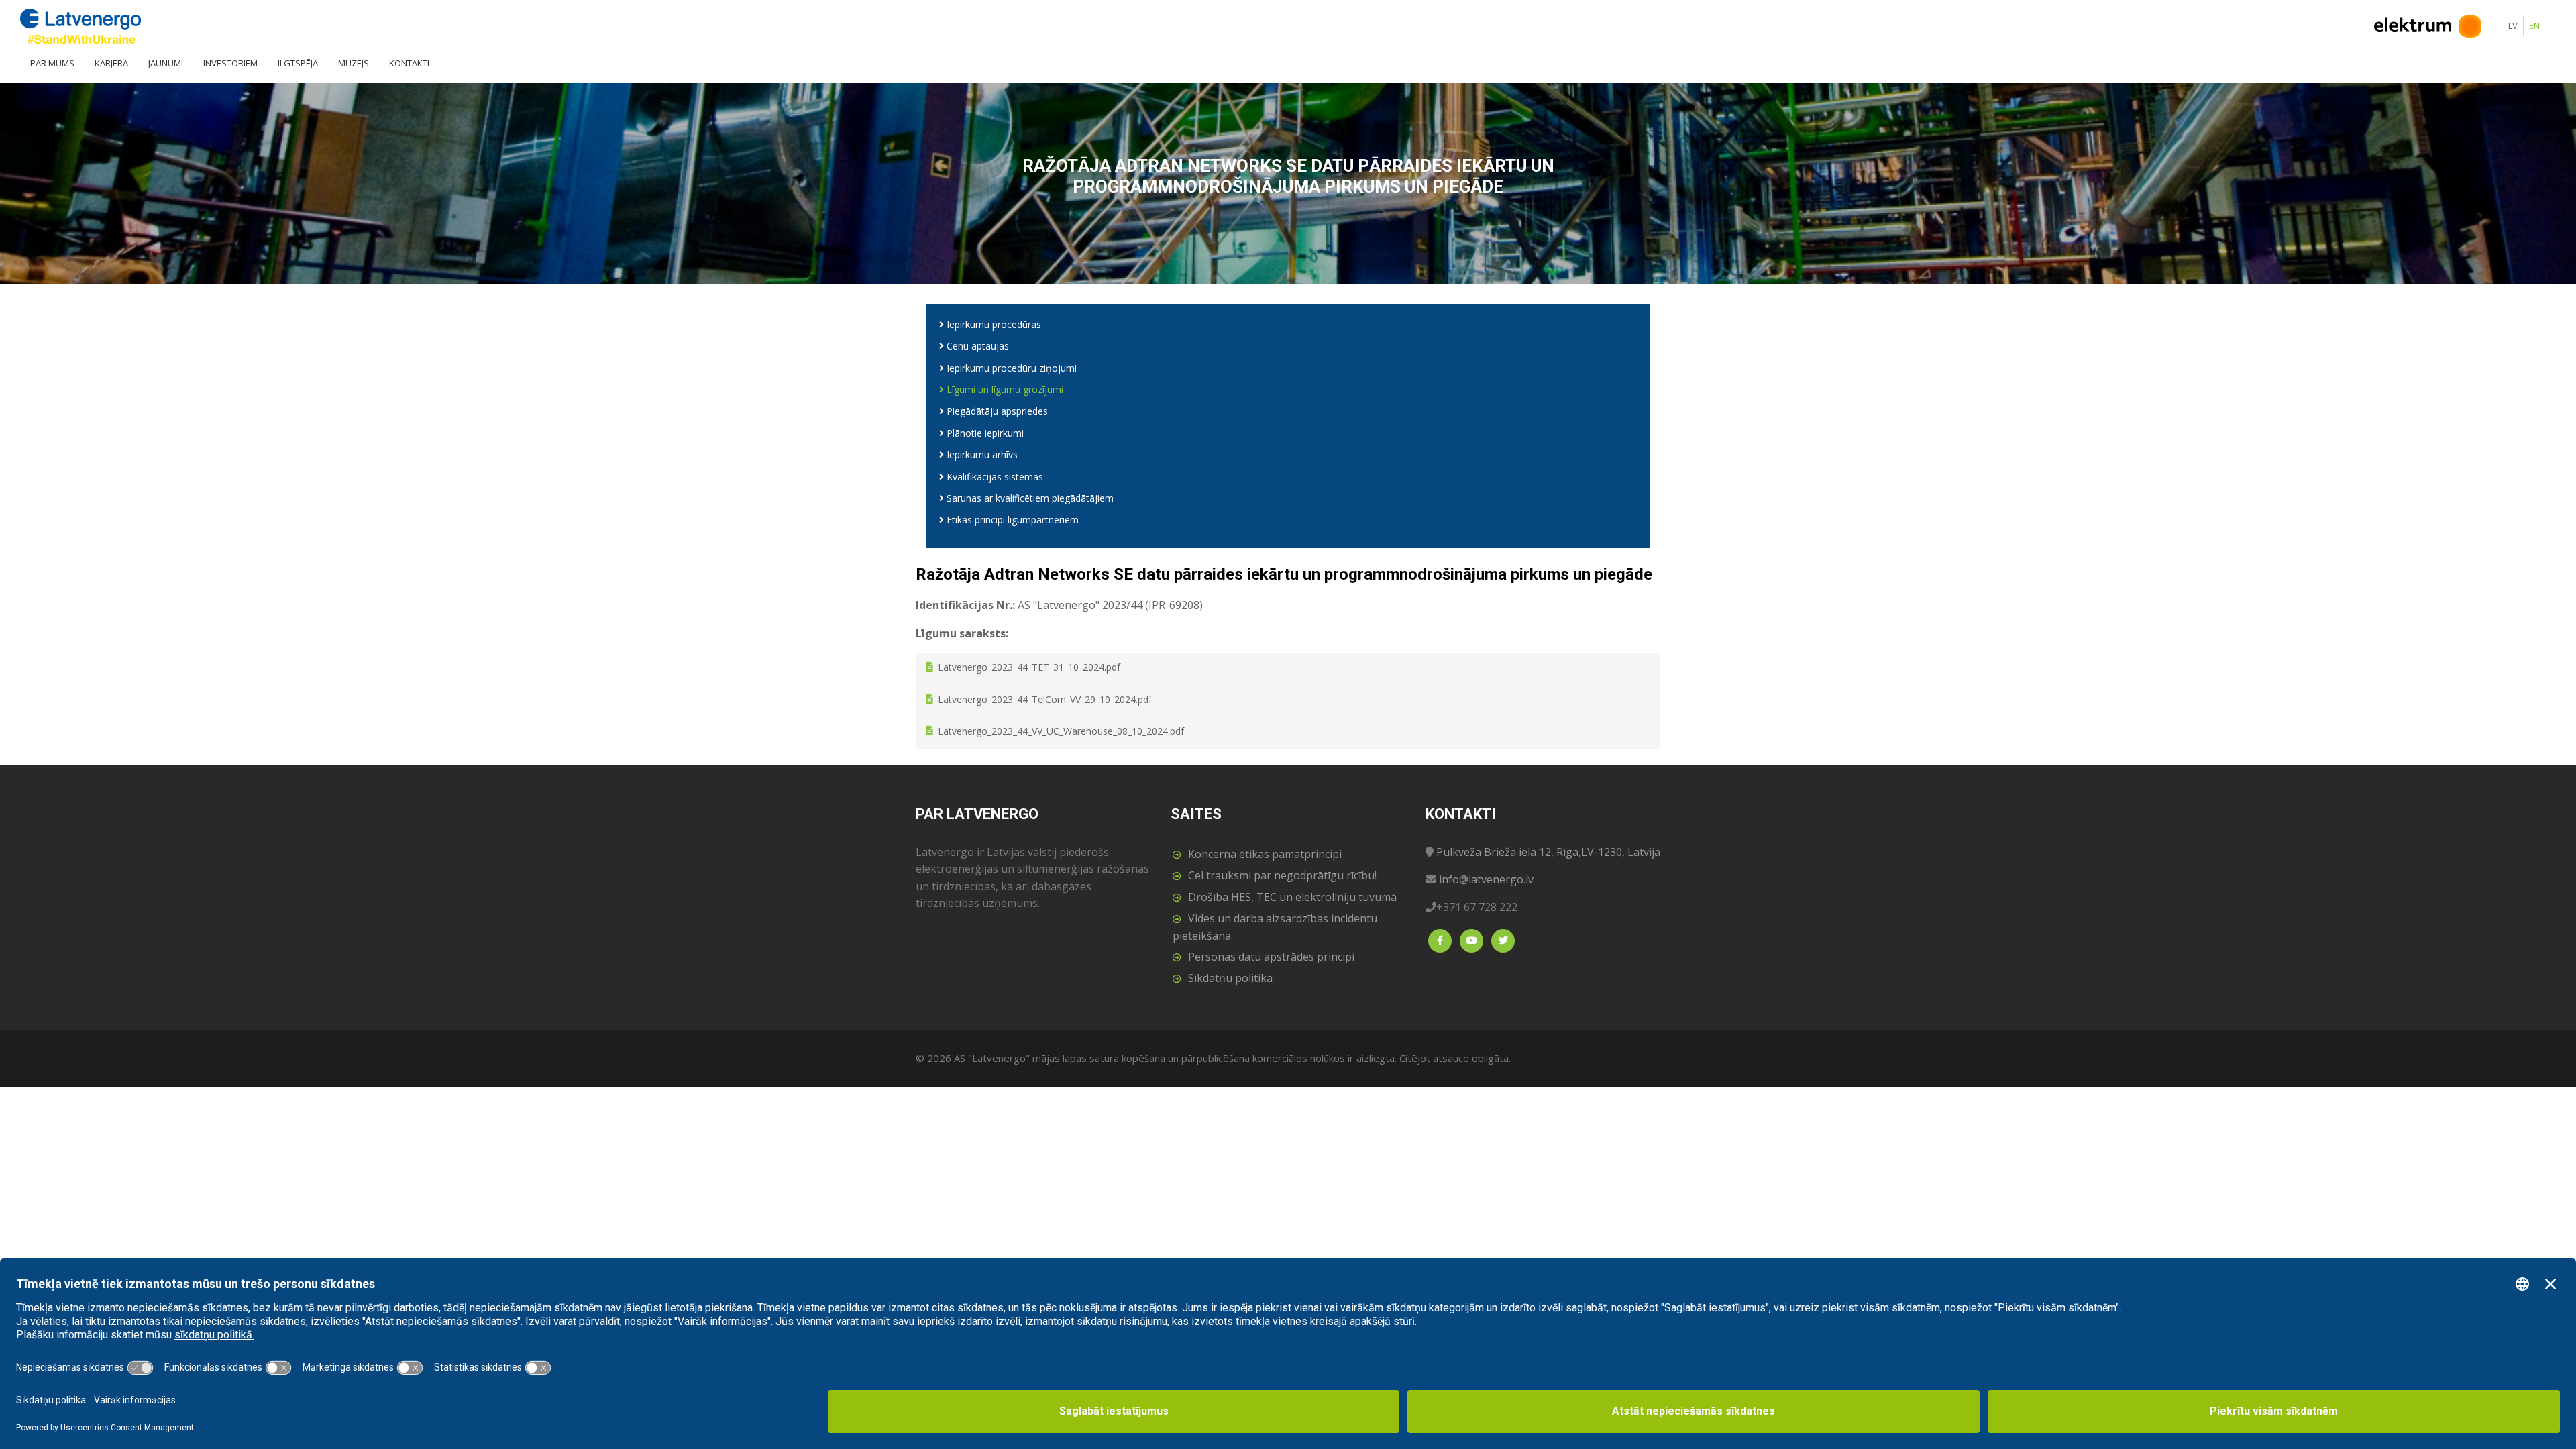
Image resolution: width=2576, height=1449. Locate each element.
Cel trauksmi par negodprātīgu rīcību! (1282, 875)
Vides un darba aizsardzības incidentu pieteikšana (1275, 927)
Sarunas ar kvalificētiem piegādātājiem (1029, 498)
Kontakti (409, 63)
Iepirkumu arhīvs (981, 454)
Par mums (52, 63)
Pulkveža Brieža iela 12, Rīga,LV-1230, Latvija (1548, 852)
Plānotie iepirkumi (984, 433)
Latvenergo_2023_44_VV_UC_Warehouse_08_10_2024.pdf (1061, 732)
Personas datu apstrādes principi (1271, 957)
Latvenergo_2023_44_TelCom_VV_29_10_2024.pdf (1045, 699)
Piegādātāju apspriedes (996, 411)
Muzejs (354, 63)
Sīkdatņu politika (1230, 978)
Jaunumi (166, 63)
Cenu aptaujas (976, 346)
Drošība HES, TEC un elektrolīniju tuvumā (1292, 897)
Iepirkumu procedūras (992, 324)
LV (2513, 25)
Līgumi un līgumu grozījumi (1004, 389)
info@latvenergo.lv (1486, 879)
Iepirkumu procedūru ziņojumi (1010, 368)
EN (2534, 25)
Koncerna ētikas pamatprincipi (1265, 854)
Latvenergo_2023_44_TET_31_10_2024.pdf (1029, 668)
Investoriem (230, 63)
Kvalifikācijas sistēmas (994, 477)
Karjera (111, 63)
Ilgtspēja (298, 63)
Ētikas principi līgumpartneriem (1011, 520)
